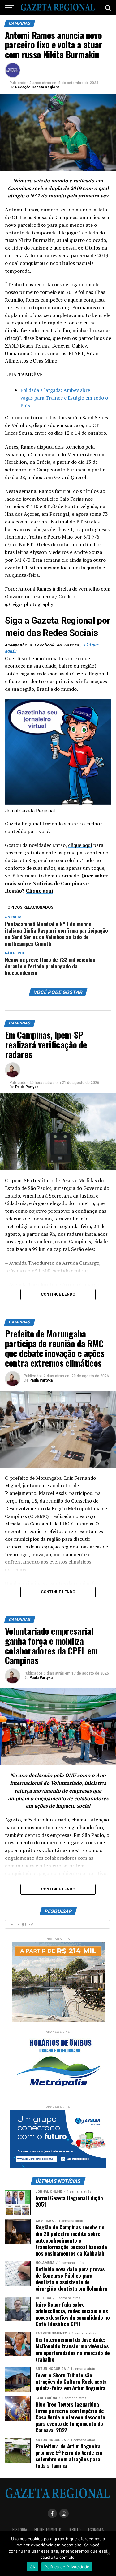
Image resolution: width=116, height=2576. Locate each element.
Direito (75, 2530)
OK (33, 2567)
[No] (108, 2554)
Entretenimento (48, 2530)
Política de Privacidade (67, 2567)
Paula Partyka (27, 1087)
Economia (96, 2530)
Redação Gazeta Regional (38, 87)
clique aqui (80, 845)
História (20, 2530)
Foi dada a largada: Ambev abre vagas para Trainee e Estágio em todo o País (64, 398)
